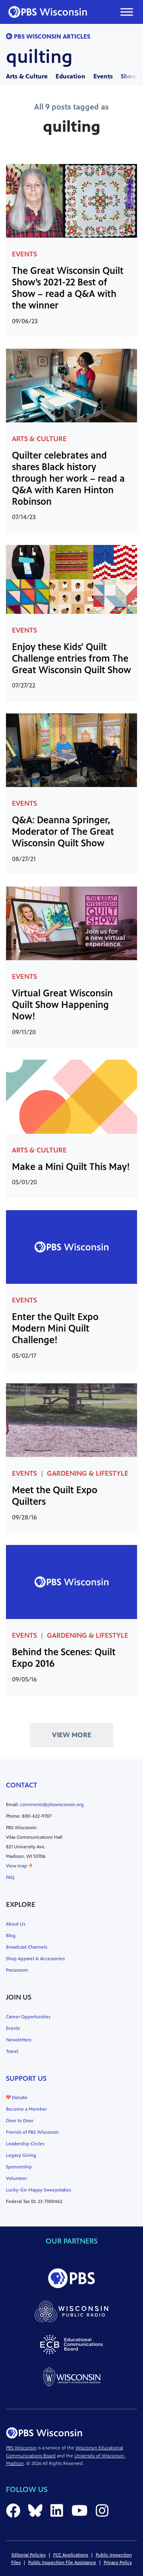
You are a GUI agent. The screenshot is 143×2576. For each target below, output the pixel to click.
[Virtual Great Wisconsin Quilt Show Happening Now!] (71, 923)
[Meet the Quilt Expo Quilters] (71, 1420)
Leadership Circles (25, 2144)
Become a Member (26, 2109)
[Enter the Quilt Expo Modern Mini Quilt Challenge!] (71, 1246)
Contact (22, 1785)
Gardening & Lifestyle (88, 1473)
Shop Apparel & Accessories (35, 1959)
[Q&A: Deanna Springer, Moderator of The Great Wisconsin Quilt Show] (71, 749)
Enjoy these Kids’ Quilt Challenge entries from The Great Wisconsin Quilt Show (71, 658)
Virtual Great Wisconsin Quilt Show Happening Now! (62, 1005)
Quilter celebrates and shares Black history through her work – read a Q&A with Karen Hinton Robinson (68, 478)
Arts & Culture (27, 76)
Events (103, 76)
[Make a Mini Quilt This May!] (71, 1096)
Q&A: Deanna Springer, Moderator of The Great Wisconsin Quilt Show (63, 832)
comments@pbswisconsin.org (52, 1805)
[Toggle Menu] (127, 12)
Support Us (26, 2078)
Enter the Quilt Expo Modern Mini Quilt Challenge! (55, 1328)
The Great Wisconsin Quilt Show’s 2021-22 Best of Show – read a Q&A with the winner (68, 288)
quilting (39, 57)
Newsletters (19, 2040)
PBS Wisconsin (21, 2448)
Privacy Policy (118, 2562)
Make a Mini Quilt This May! (71, 1167)
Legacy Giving (21, 2155)
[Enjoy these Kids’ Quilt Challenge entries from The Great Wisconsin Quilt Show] (71, 579)
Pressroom (17, 1970)
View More (72, 1735)
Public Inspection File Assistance (62, 2562)
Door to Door (20, 2121)
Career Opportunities (28, 2017)
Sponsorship (19, 2167)
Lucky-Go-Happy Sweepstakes (39, 2190)
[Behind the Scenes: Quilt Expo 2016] (71, 1581)
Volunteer (16, 2178)
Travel (12, 2051)
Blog (11, 1935)
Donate (19, 2098)
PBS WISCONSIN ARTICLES (51, 36)
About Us (16, 1924)
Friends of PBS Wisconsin (32, 2132)
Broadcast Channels (27, 1947)
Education (71, 76)
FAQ (10, 1877)
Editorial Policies (29, 2555)
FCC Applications (71, 2555)
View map (17, 1866)
